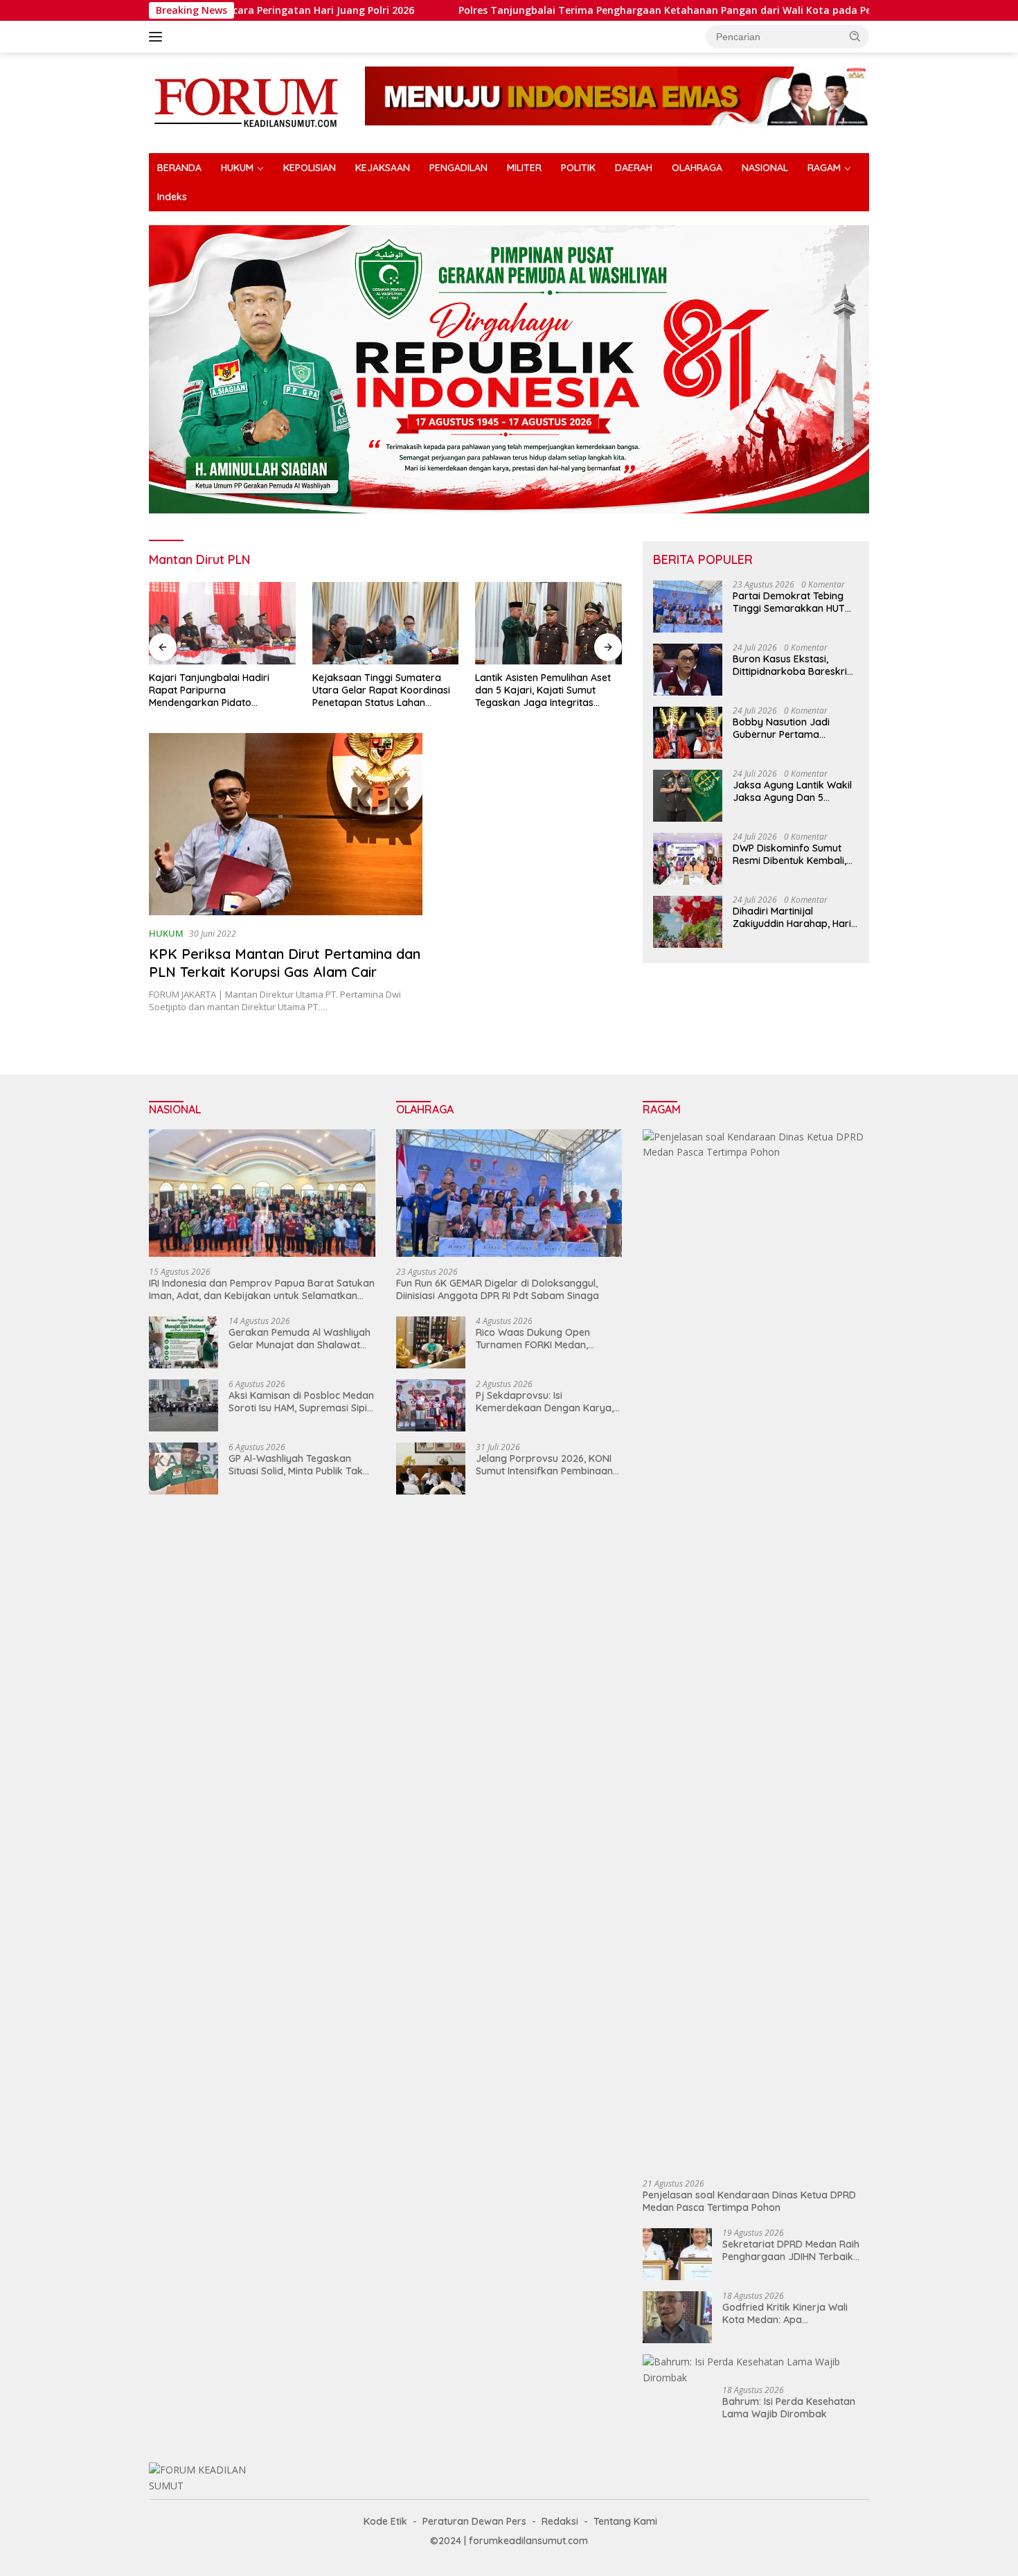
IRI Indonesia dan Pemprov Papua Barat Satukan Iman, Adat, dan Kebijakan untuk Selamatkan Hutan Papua (262, 1289)
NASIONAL (765, 168)
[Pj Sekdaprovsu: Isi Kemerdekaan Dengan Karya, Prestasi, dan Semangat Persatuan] (431, 1405)
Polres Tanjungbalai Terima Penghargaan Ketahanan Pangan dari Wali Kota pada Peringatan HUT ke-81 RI (609, 10)
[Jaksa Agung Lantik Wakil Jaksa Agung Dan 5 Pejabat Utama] (688, 796)
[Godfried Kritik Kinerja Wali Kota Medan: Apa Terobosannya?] (677, 2317)
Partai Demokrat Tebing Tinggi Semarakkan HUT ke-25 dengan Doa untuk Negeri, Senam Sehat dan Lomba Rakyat (791, 603)
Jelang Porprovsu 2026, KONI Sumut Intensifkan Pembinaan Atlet (544, 1465)
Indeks (172, 197)
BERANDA (179, 168)
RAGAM (824, 168)
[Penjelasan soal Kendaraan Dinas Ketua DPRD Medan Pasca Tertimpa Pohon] (756, 1649)
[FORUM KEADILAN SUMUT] (246, 102)
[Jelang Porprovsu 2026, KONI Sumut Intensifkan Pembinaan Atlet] (431, 1468)
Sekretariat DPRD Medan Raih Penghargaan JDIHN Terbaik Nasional (791, 2250)
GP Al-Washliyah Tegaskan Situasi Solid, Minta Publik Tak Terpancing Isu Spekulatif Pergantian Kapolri (296, 1465)
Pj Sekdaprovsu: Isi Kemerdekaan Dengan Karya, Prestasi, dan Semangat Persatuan (545, 1402)
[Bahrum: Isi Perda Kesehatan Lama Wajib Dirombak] (756, 2370)
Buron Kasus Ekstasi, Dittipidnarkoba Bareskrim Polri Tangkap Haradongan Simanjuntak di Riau (794, 666)
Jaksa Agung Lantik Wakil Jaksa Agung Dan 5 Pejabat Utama (792, 792)
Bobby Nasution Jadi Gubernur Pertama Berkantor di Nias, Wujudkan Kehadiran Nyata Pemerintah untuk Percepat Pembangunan (789, 729)
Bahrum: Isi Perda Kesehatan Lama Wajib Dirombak (789, 2408)
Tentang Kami (625, 2521)
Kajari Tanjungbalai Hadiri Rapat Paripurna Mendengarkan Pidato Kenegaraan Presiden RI (209, 690)
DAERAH (634, 168)
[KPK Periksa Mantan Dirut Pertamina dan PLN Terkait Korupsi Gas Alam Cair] (286, 824)
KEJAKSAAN (383, 168)
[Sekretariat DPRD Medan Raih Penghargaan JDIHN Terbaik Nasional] (677, 2254)
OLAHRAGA (697, 168)
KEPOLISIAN (310, 168)
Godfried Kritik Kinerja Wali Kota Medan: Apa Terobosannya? (785, 2313)
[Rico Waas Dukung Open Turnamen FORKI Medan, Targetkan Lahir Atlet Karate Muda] (431, 1342)
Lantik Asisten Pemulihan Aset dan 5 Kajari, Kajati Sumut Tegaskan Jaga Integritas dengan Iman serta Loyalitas (543, 690)
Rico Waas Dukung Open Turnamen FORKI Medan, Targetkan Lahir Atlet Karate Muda (542, 1339)
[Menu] (158, 37)
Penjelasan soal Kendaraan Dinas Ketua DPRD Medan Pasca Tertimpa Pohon (749, 2201)
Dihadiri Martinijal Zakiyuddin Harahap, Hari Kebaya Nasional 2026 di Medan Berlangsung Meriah (792, 918)
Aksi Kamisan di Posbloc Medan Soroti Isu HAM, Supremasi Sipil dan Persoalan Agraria (301, 1402)
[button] (855, 36)
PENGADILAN (458, 168)
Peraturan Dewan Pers (474, 2521)
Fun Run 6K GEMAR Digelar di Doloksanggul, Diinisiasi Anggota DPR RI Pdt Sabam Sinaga (498, 1289)
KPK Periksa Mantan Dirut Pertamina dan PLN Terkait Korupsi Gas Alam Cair (285, 963)
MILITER (524, 168)
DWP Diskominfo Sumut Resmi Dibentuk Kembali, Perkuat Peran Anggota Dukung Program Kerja (789, 855)
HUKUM (237, 168)
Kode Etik (385, 2521)
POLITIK (578, 168)
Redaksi (560, 2521)
